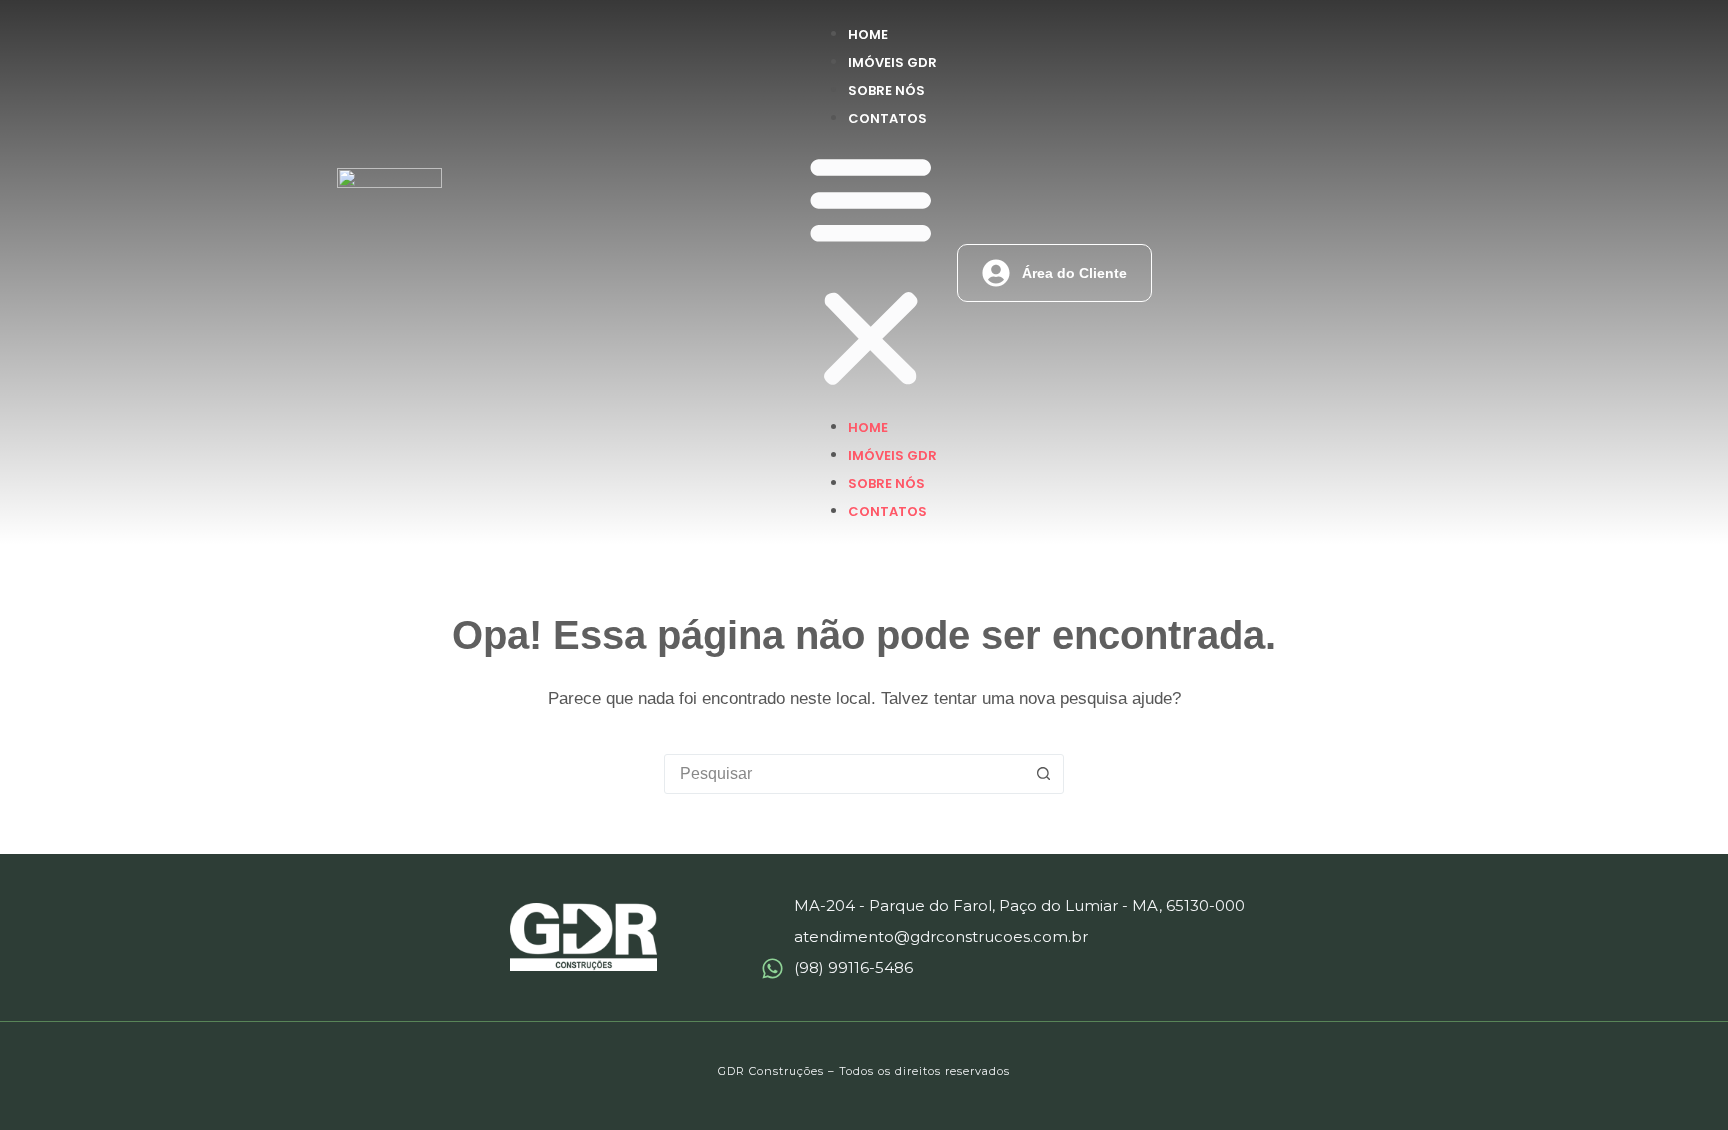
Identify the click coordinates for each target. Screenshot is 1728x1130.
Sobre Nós (886, 90)
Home (868, 34)
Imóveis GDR (892, 62)
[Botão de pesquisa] (1043, 774)
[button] (871, 272)
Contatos (887, 118)
